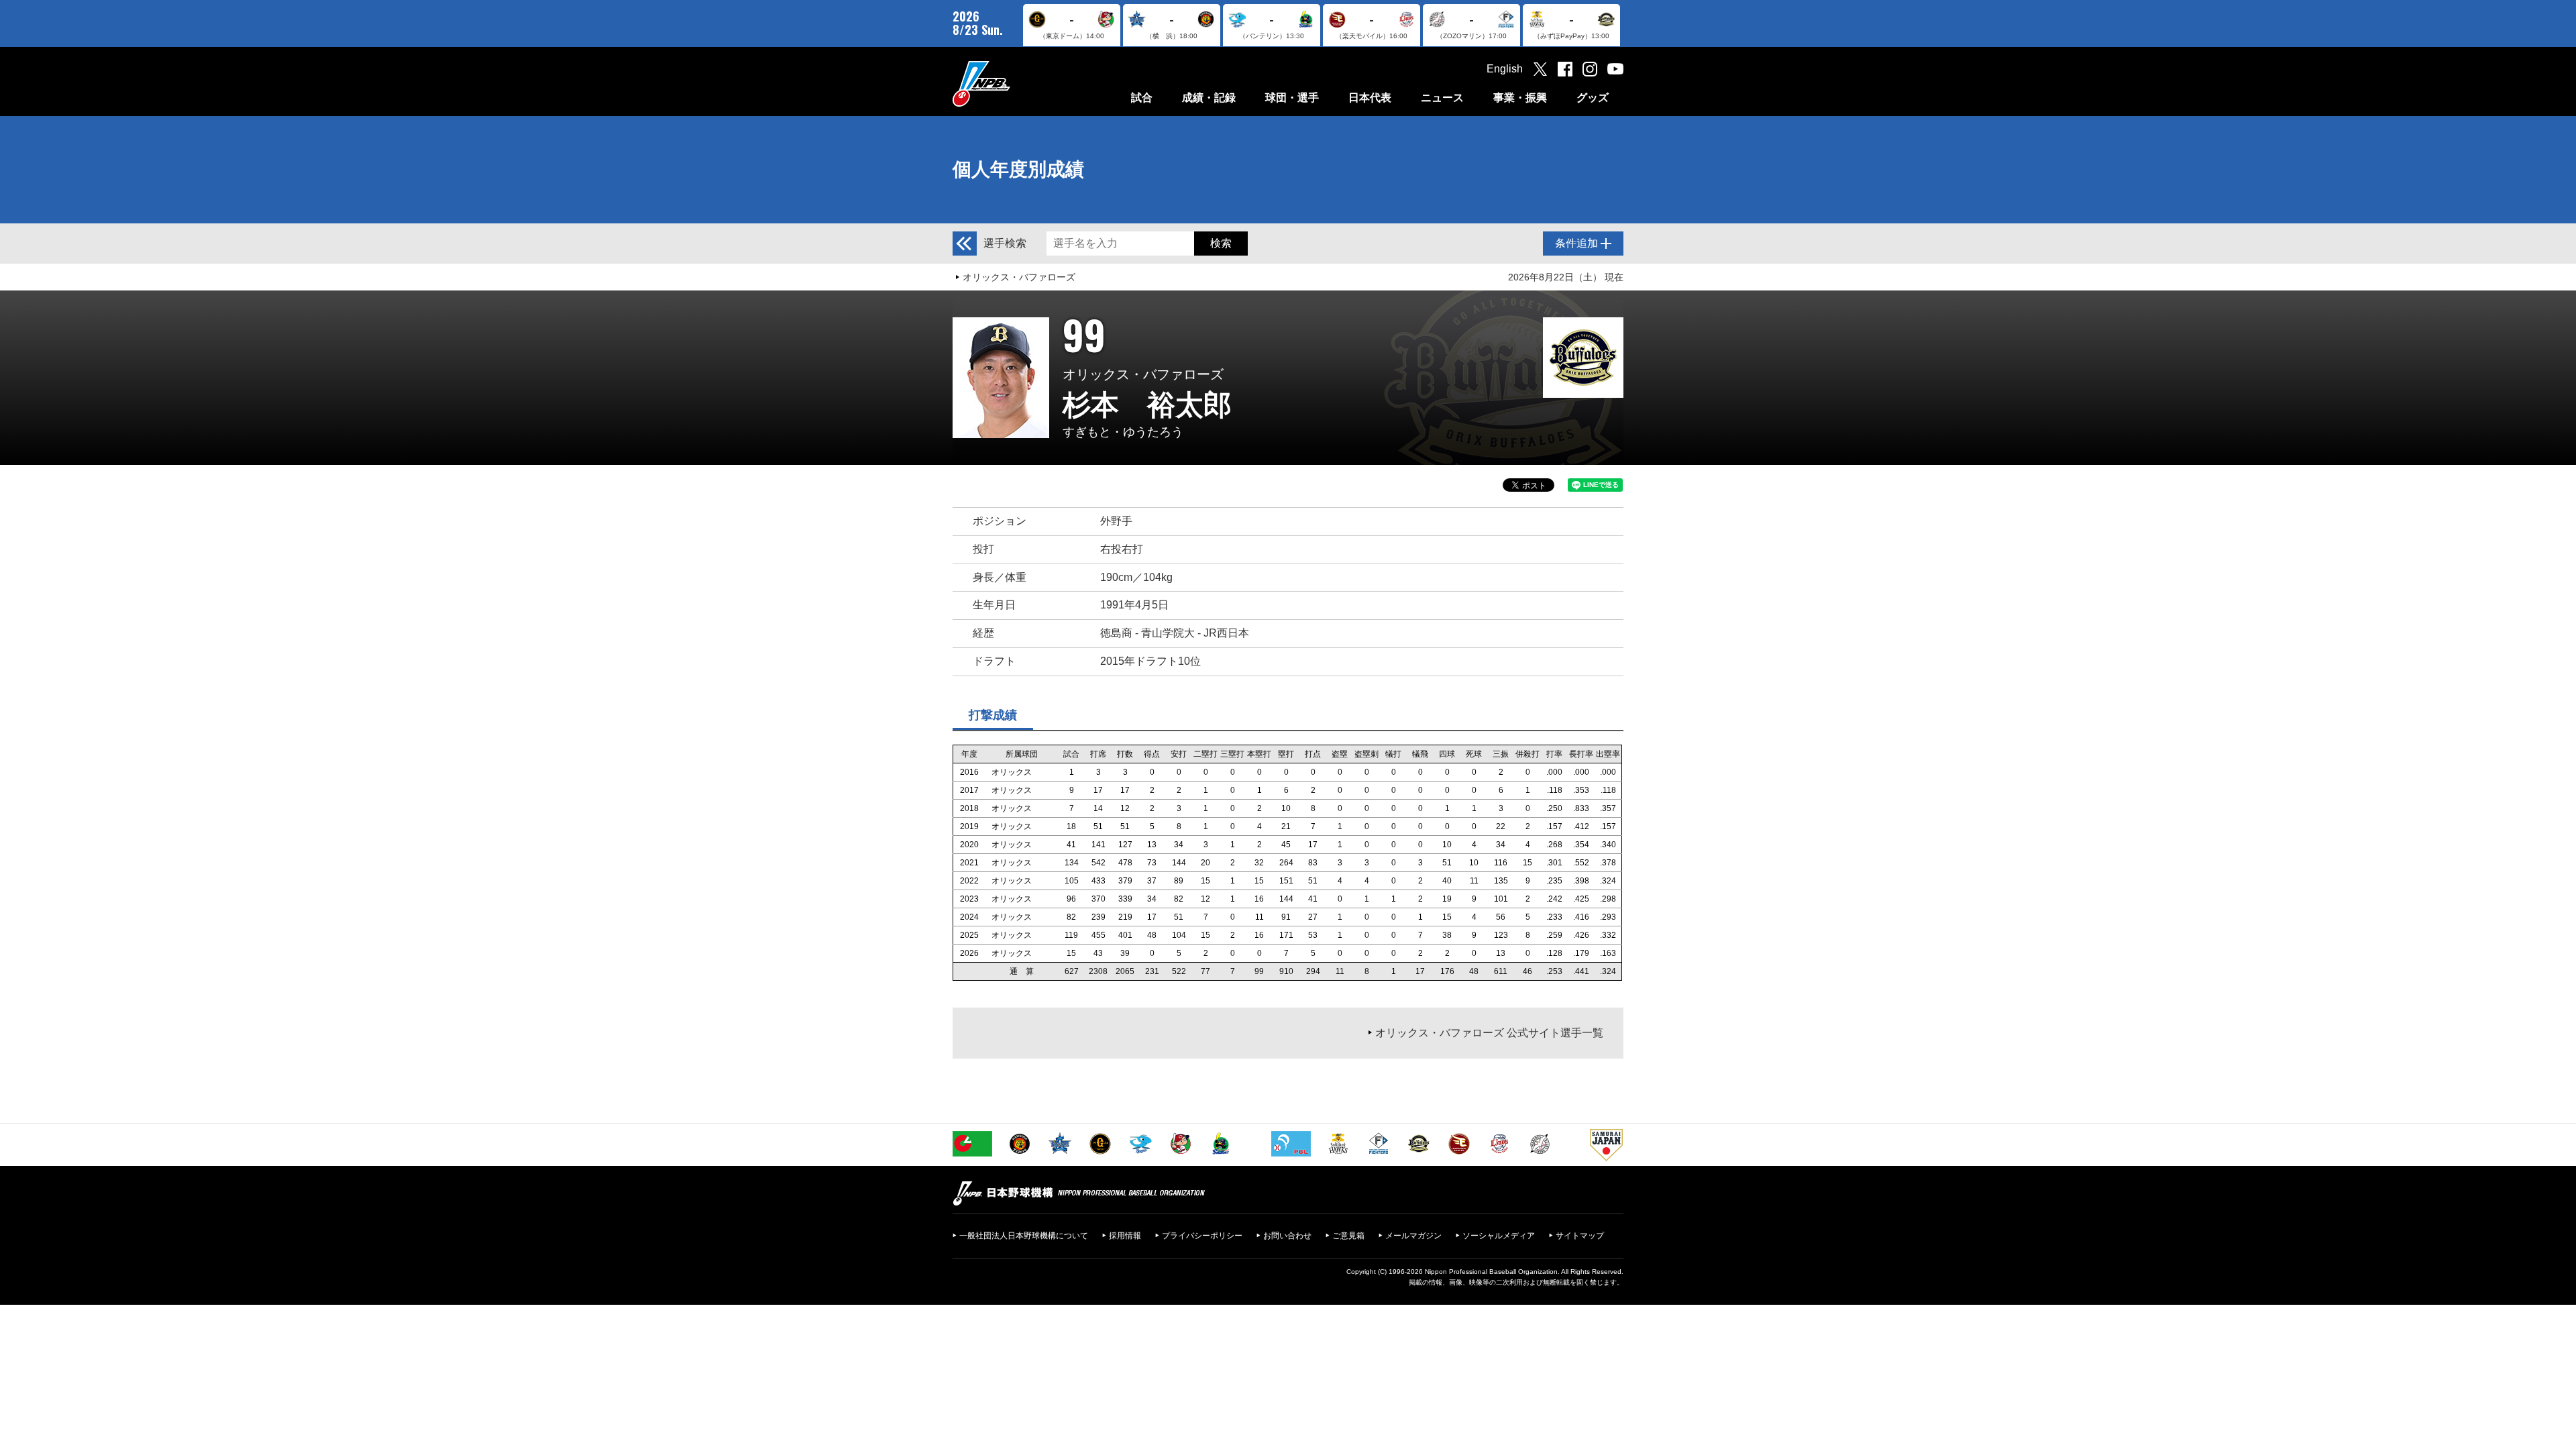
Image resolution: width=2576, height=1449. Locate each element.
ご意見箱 (1348, 1236)
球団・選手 (1292, 98)
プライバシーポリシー (1202, 1236)
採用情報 (1125, 1236)
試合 (1142, 98)
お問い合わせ (1287, 1236)
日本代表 (1370, 98)
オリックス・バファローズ (1019, 277)
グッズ (1593, 98)
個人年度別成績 (1018, 169)
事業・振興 (1520, 98)
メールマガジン (1413, 1236)
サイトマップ (1580, 1236)
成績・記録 (1209, 98)
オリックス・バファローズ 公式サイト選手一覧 (1489, 1033)
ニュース (1442, 98)
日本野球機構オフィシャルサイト (1015, 84)
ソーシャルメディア (1499, 1236)
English (1505, 69)
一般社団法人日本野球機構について (1024, 1236)
